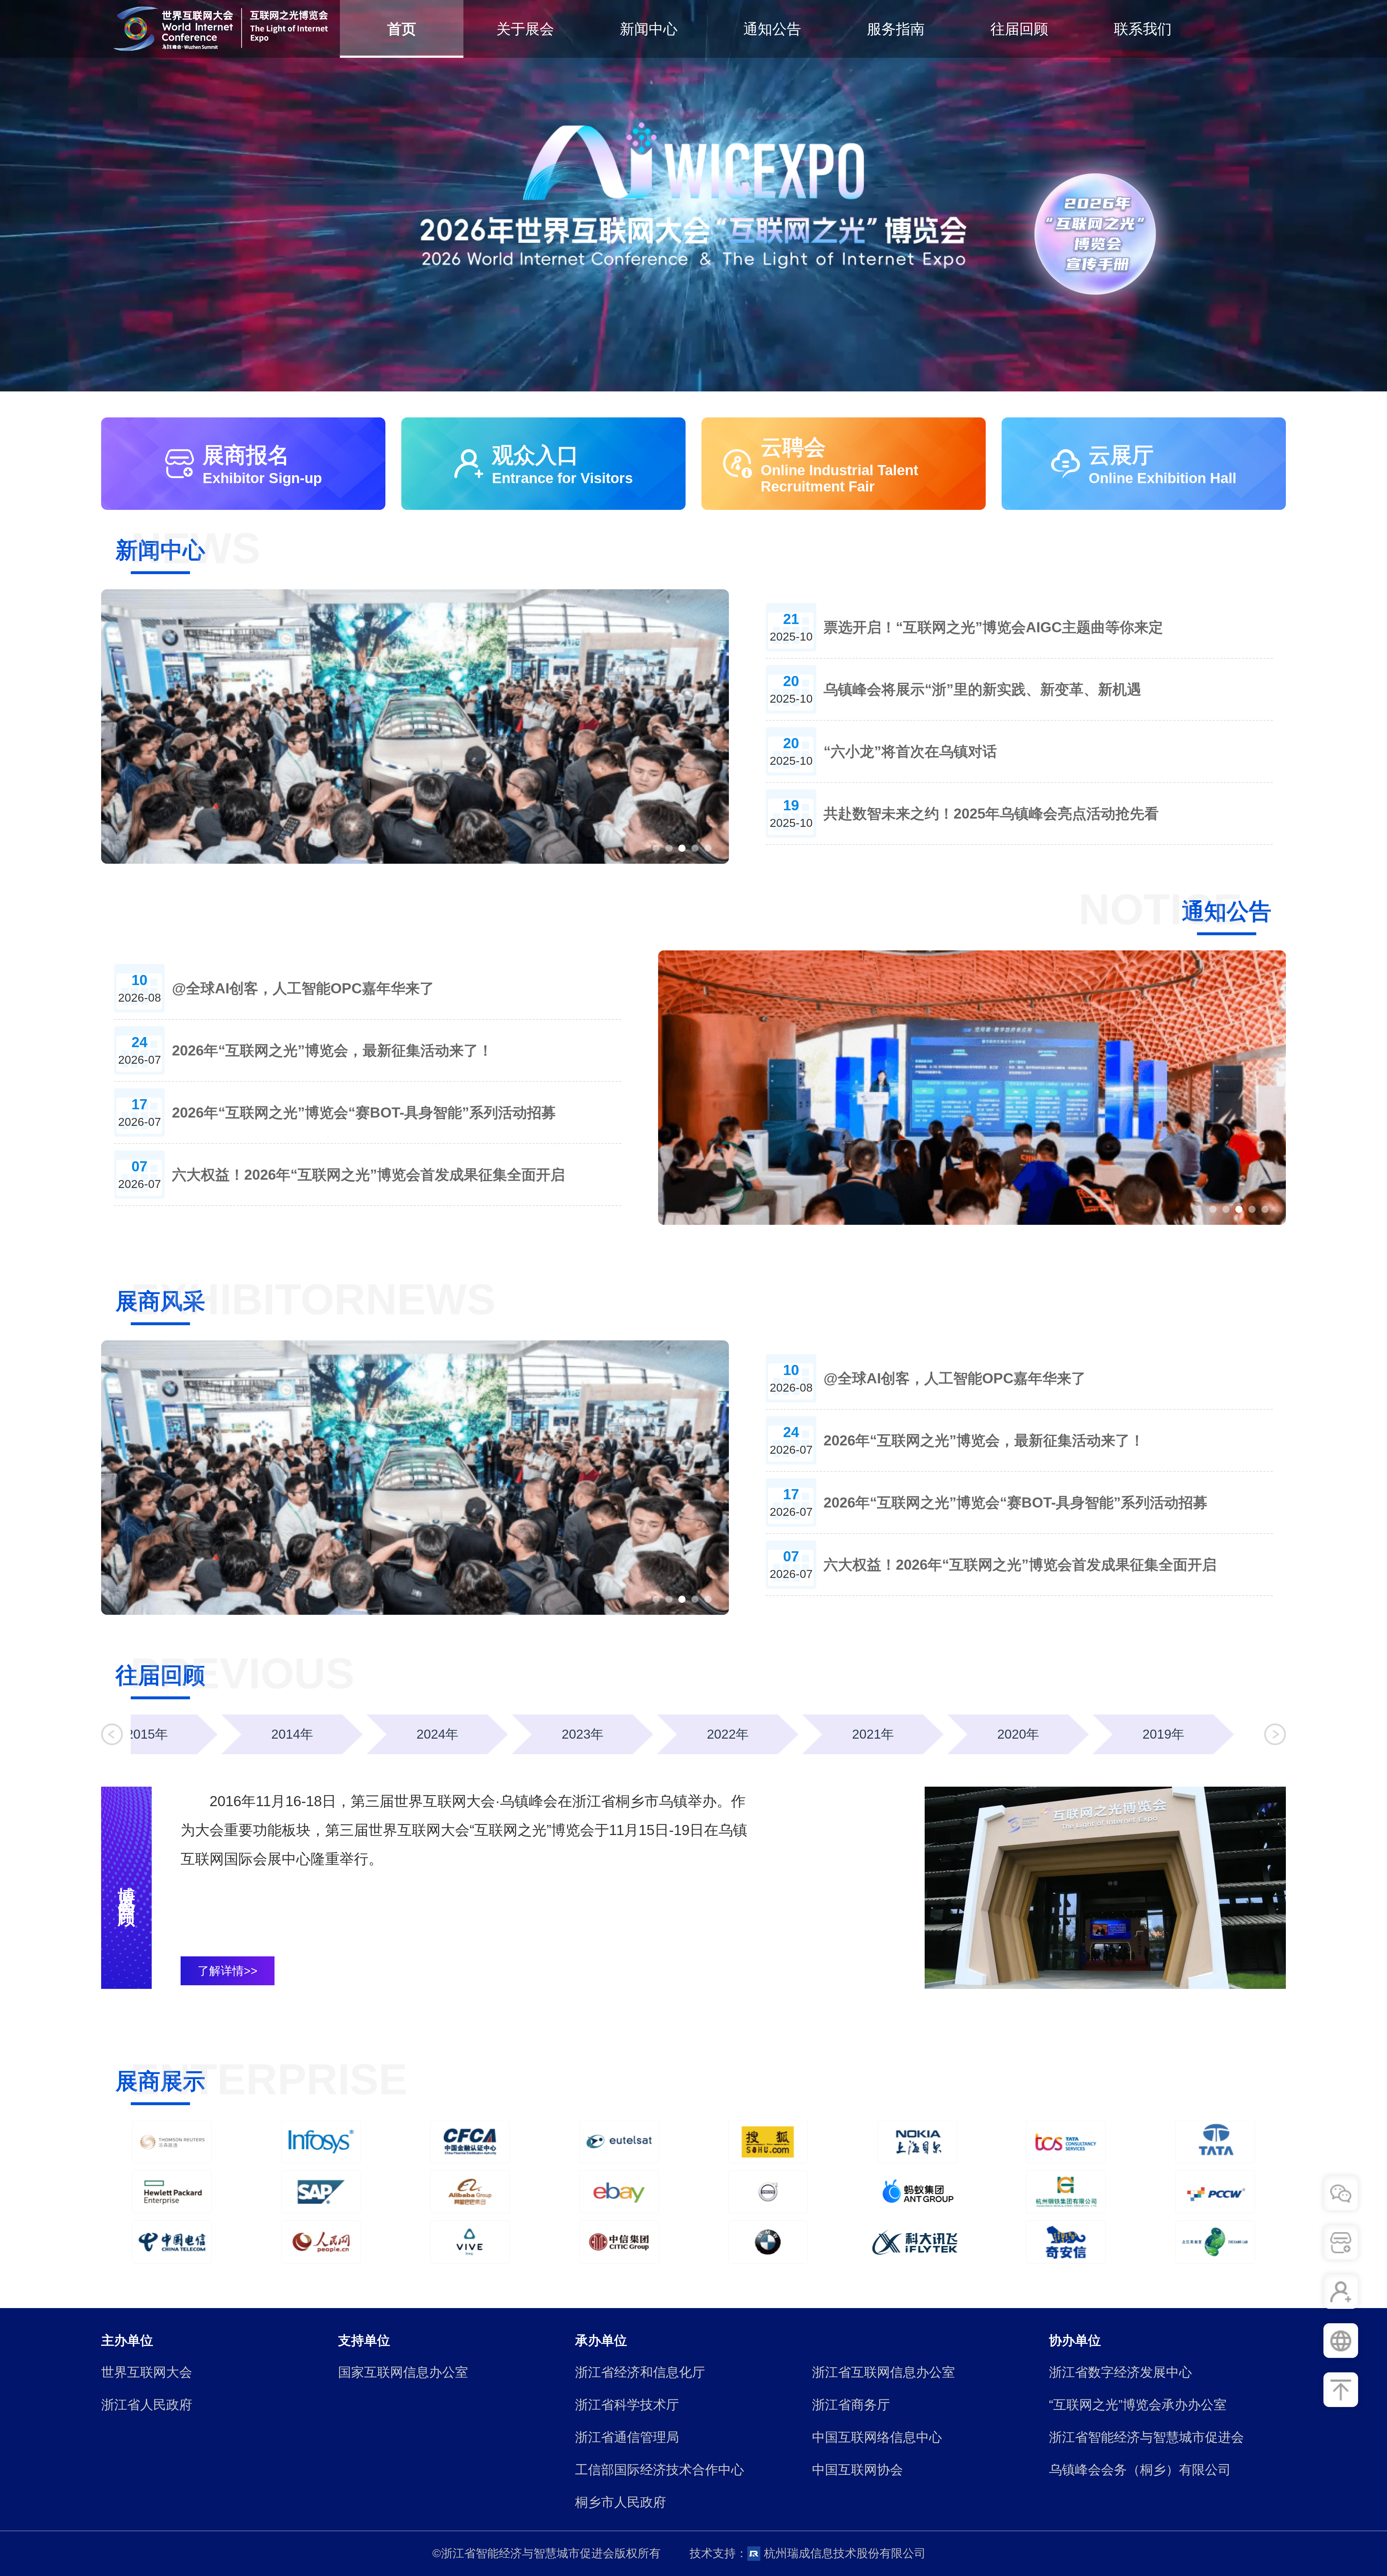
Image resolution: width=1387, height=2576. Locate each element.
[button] (112, 1734)
